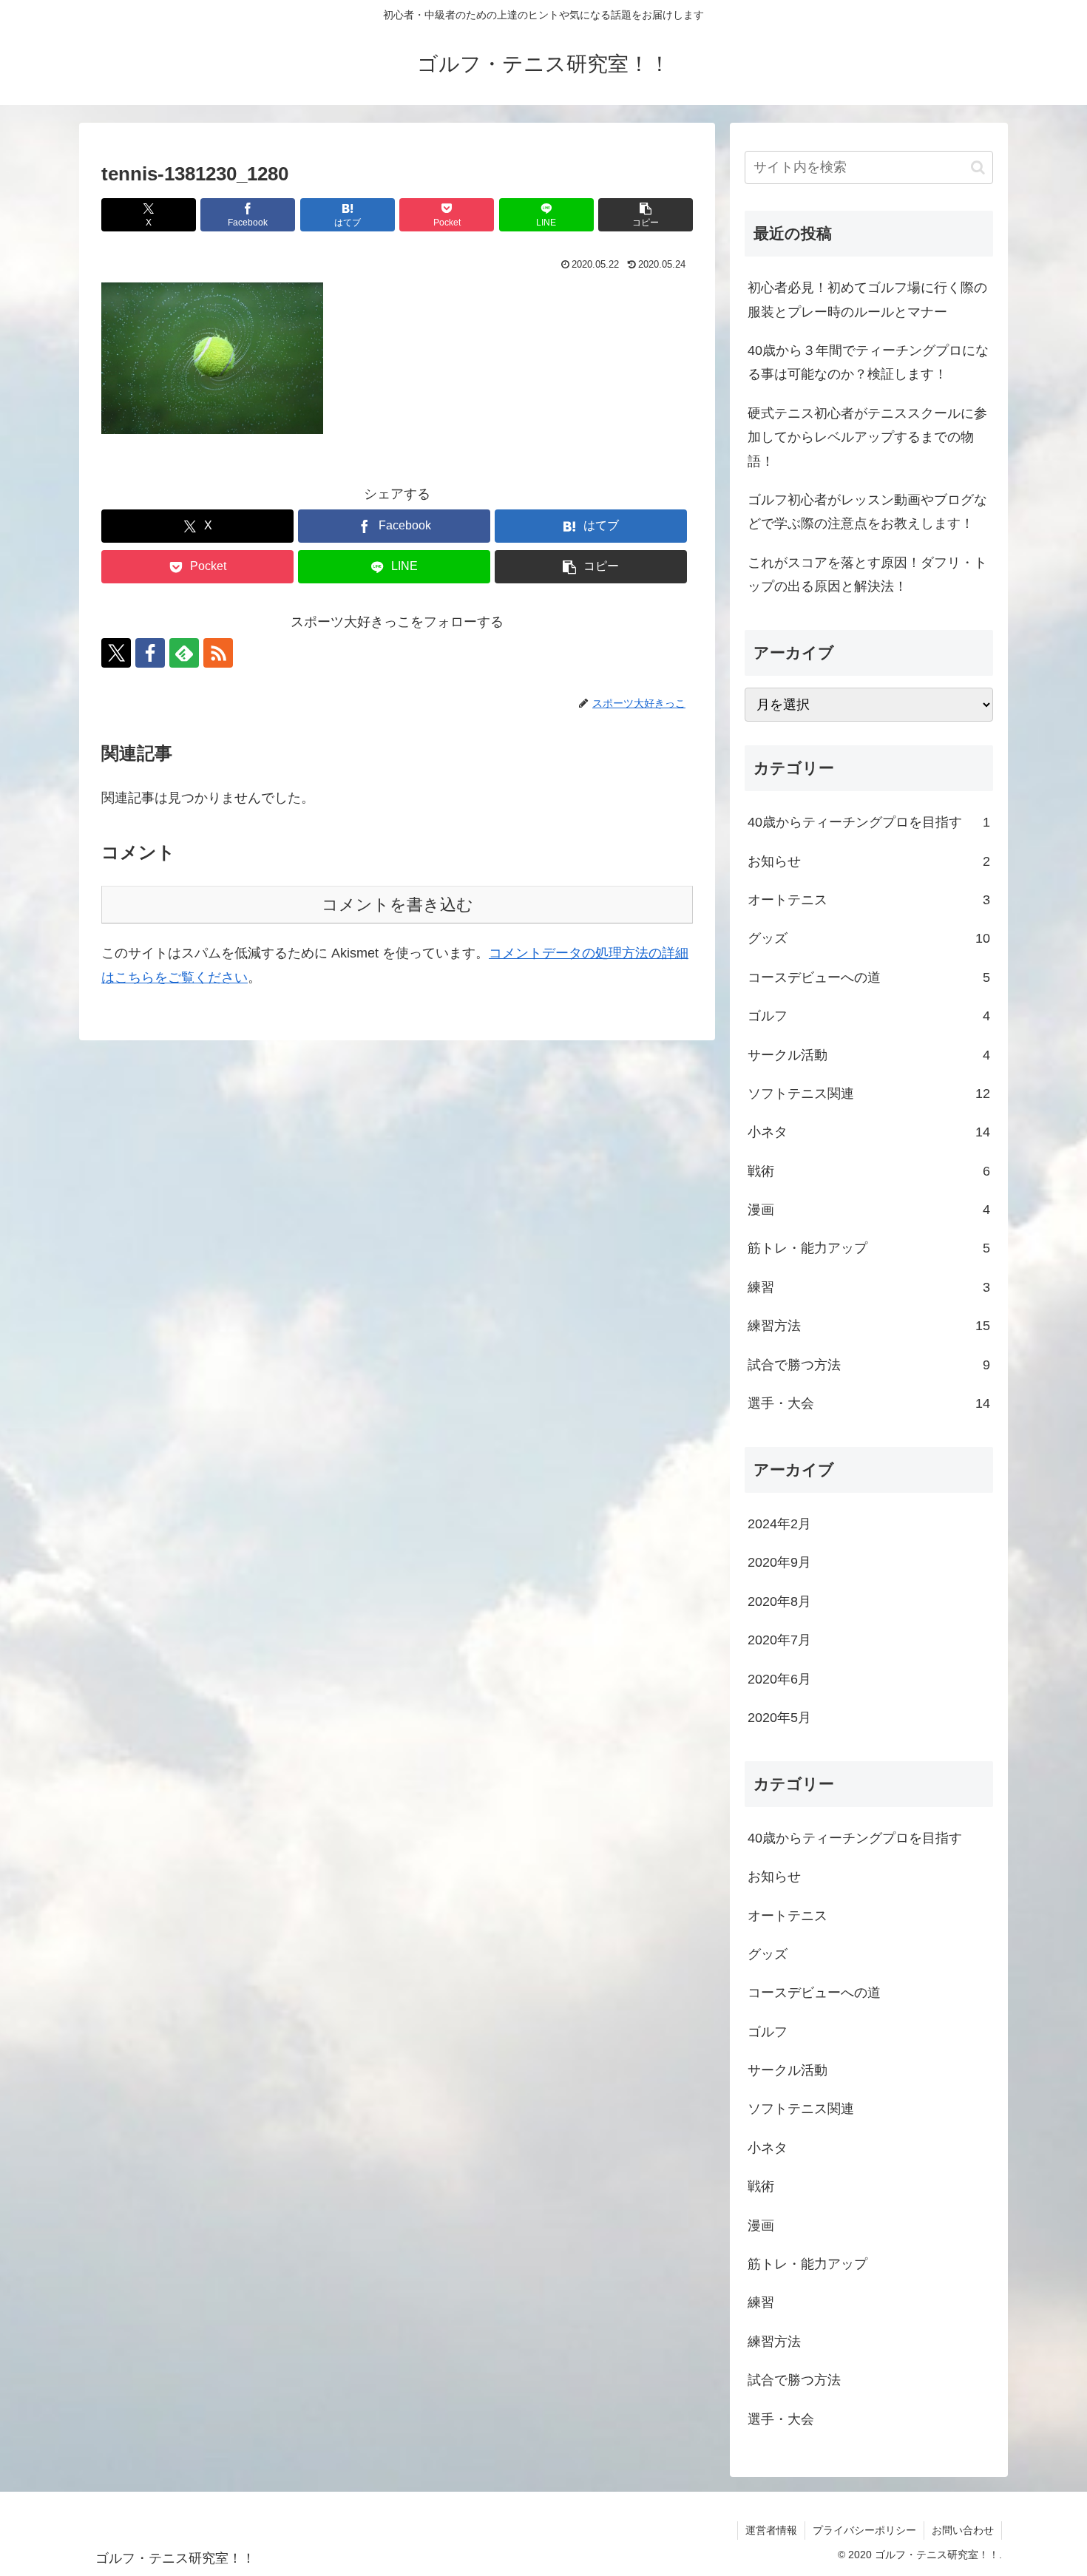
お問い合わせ (963, 2530)
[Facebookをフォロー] (150, 653)
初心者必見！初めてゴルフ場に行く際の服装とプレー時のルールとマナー (867, 299)
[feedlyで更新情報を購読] (184, 653)
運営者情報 (771, 2530)
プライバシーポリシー (864, 2530)
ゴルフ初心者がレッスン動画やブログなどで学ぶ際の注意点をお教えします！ (867, 512)
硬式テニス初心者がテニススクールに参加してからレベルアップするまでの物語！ (867, 437)
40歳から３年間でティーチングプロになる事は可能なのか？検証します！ (868, 362)
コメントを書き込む (397, 905)
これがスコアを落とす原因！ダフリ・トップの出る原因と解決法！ (867, 574)
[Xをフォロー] (116, 653)
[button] (646, 215)
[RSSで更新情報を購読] (218, 653)
